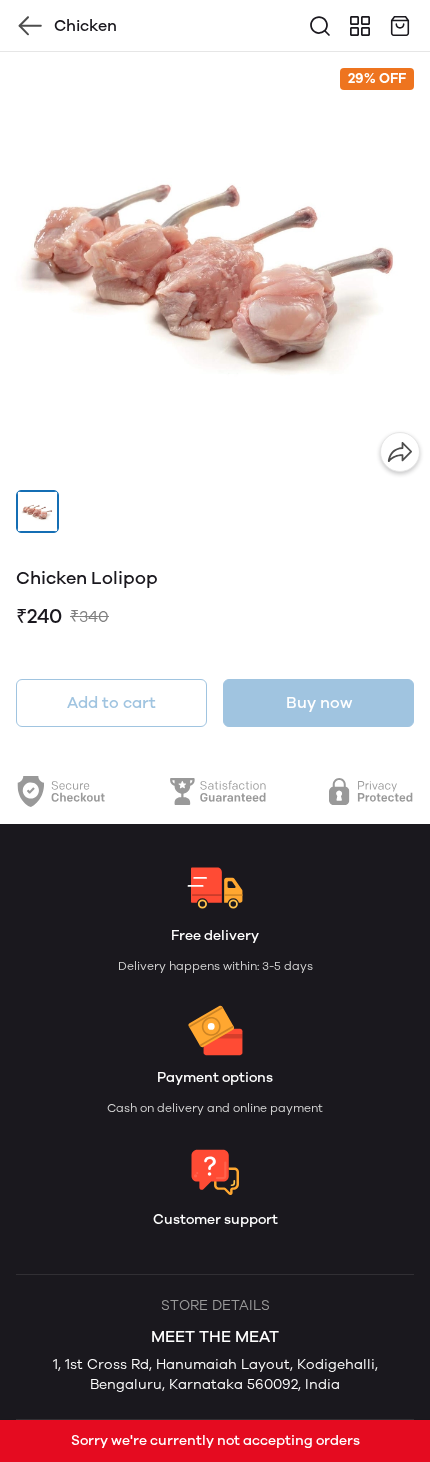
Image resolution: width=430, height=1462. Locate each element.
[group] (215, 267)
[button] (37, 511)
